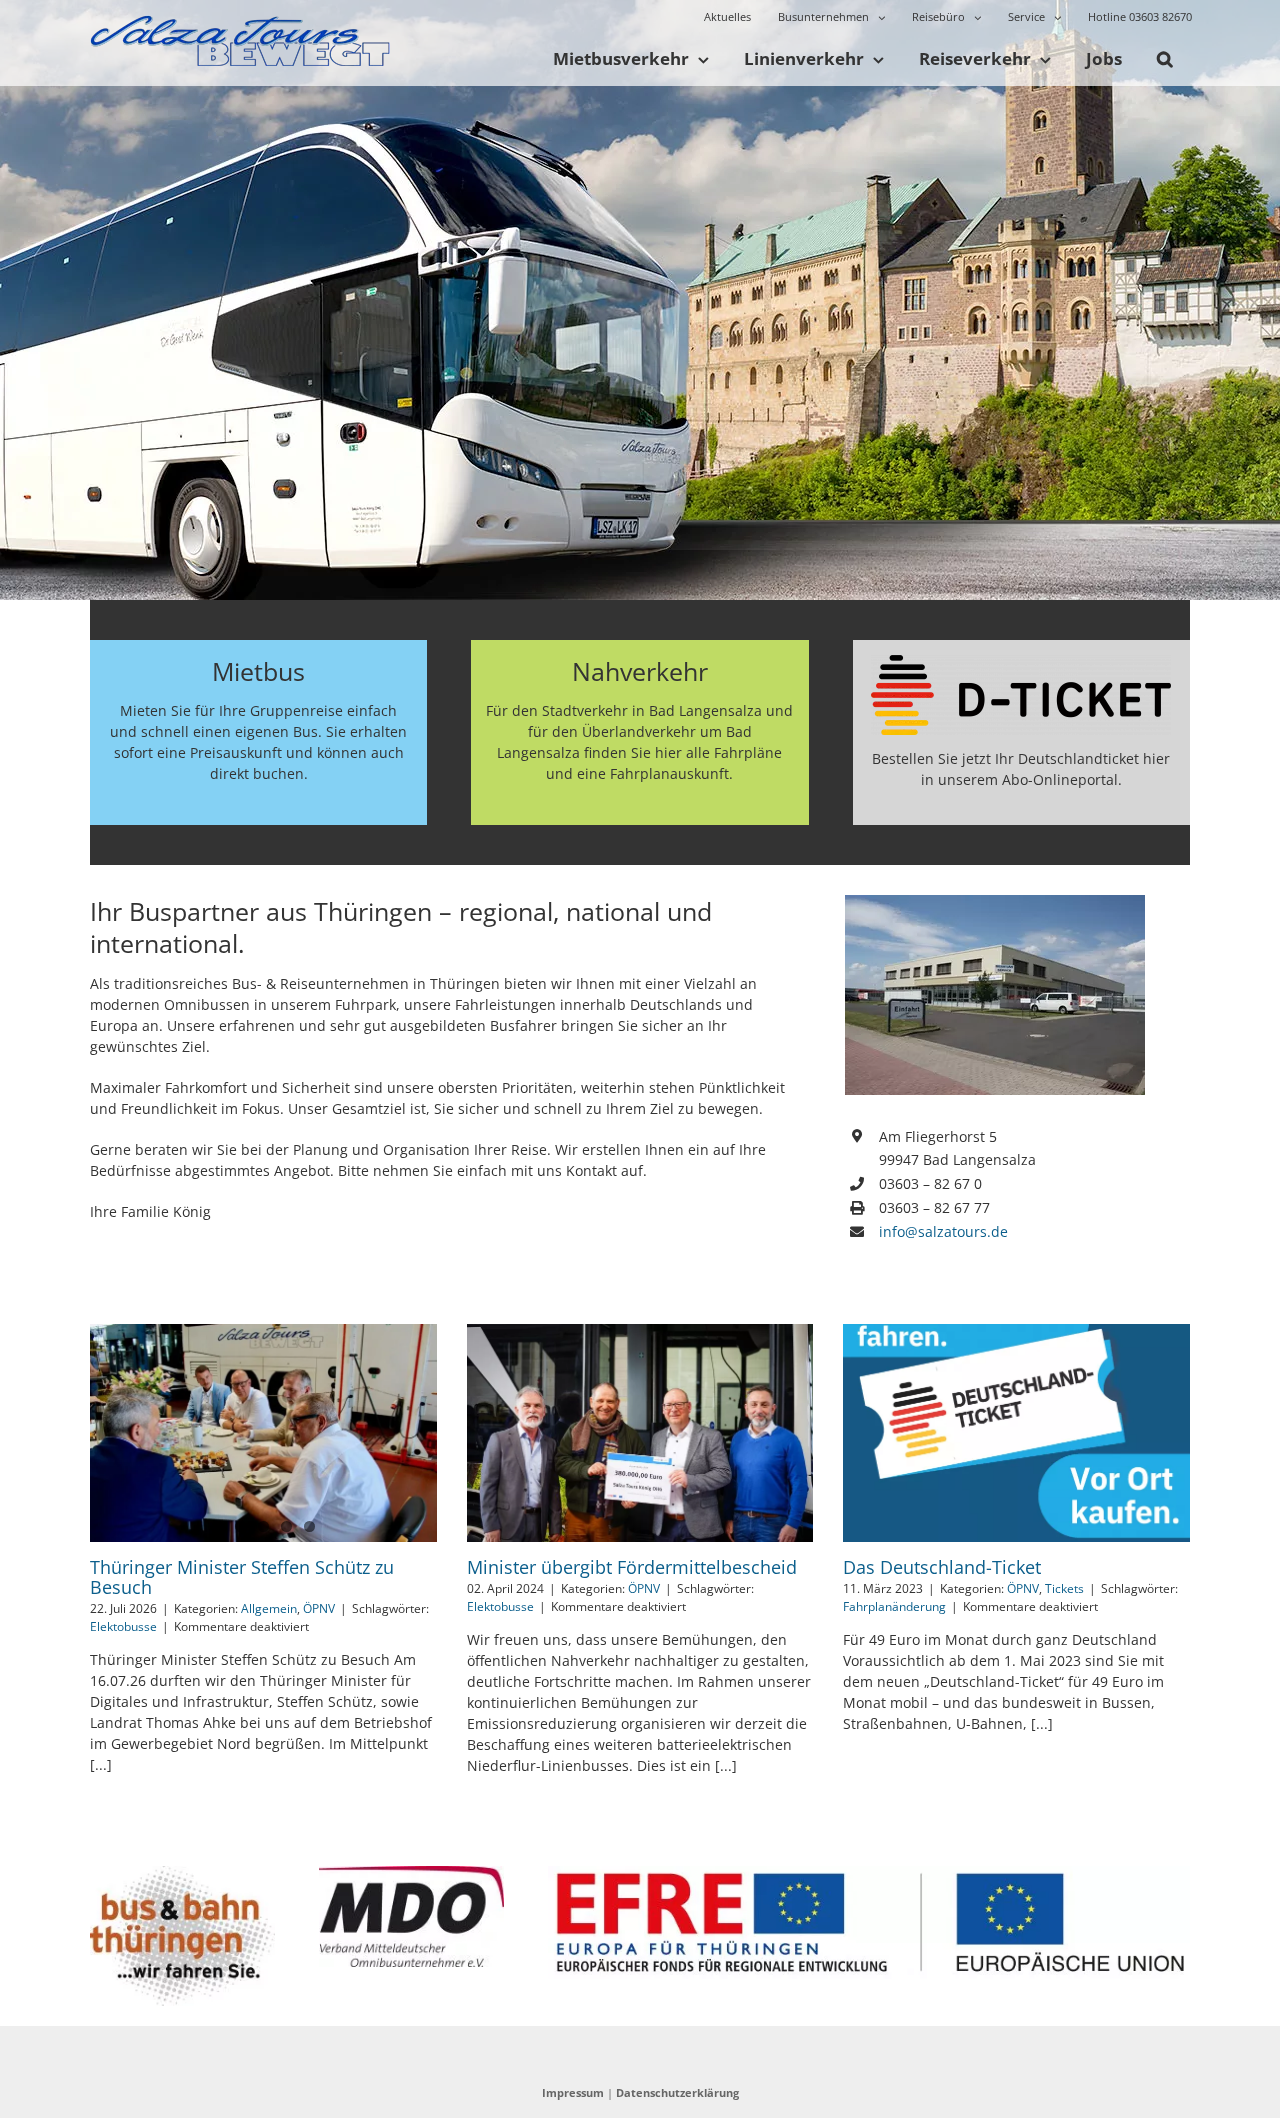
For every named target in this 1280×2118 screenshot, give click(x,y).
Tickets (1064, 1588)
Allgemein (269, 1608)
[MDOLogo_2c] (411, 1872)
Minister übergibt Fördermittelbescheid (632, 1567)
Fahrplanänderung (894, 1606)
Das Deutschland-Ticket (942, 1567)
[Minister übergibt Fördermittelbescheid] (640, 1433)
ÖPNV (319, 1608)
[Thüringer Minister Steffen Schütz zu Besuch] (263, 1433)
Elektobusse (123, 1626)
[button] (1164, 60)
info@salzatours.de (943, 1231)
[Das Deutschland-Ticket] (1016, 1433)
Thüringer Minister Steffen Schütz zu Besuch (242, 1577)
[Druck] (182, 1872)
